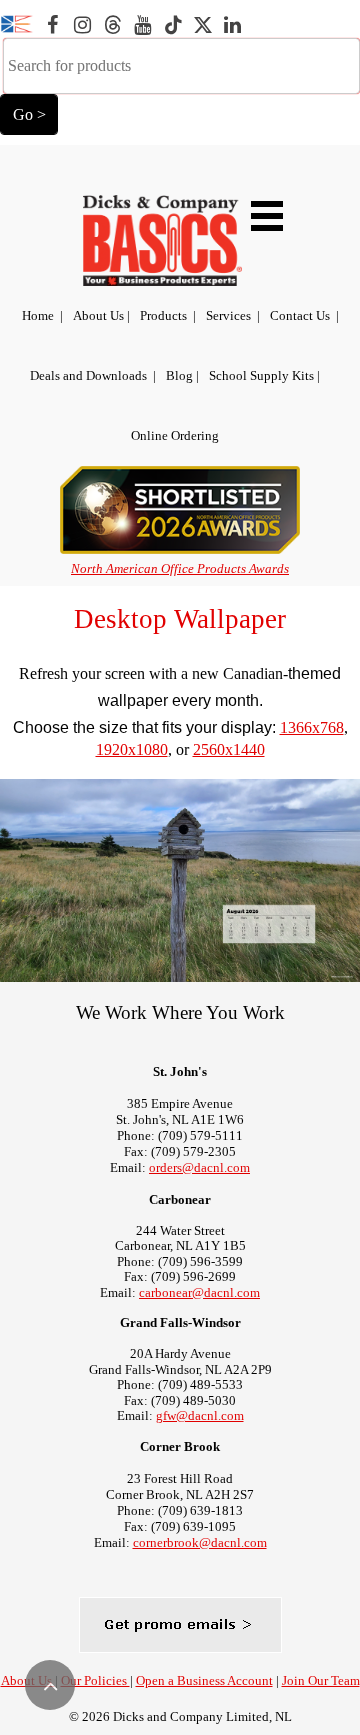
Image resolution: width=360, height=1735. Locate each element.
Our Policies (95, 1680)
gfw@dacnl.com (200, 1415)
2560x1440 (229, 749)
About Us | (101, 315)
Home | (42, 315)
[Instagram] (82, 25)
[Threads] (112, 25)
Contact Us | (304, 315)
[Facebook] (52, 25)
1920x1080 (132, 749)
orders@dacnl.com (199, 1167)
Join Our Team (321, 1680)
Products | (168, 315)
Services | (233, 315)
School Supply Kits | (264, 375)
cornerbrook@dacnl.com (200, 1542)
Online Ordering (175, 435)
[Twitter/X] (202, 25)
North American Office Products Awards (180, 568)
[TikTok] (172, 25)
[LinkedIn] (232, 25)
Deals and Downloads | (93, 375)
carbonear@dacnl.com (199, 1292)
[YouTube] (142, 25)
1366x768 (312, 727)
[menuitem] (42, 316)
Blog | (182, 375)
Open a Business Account (204, 1680)
